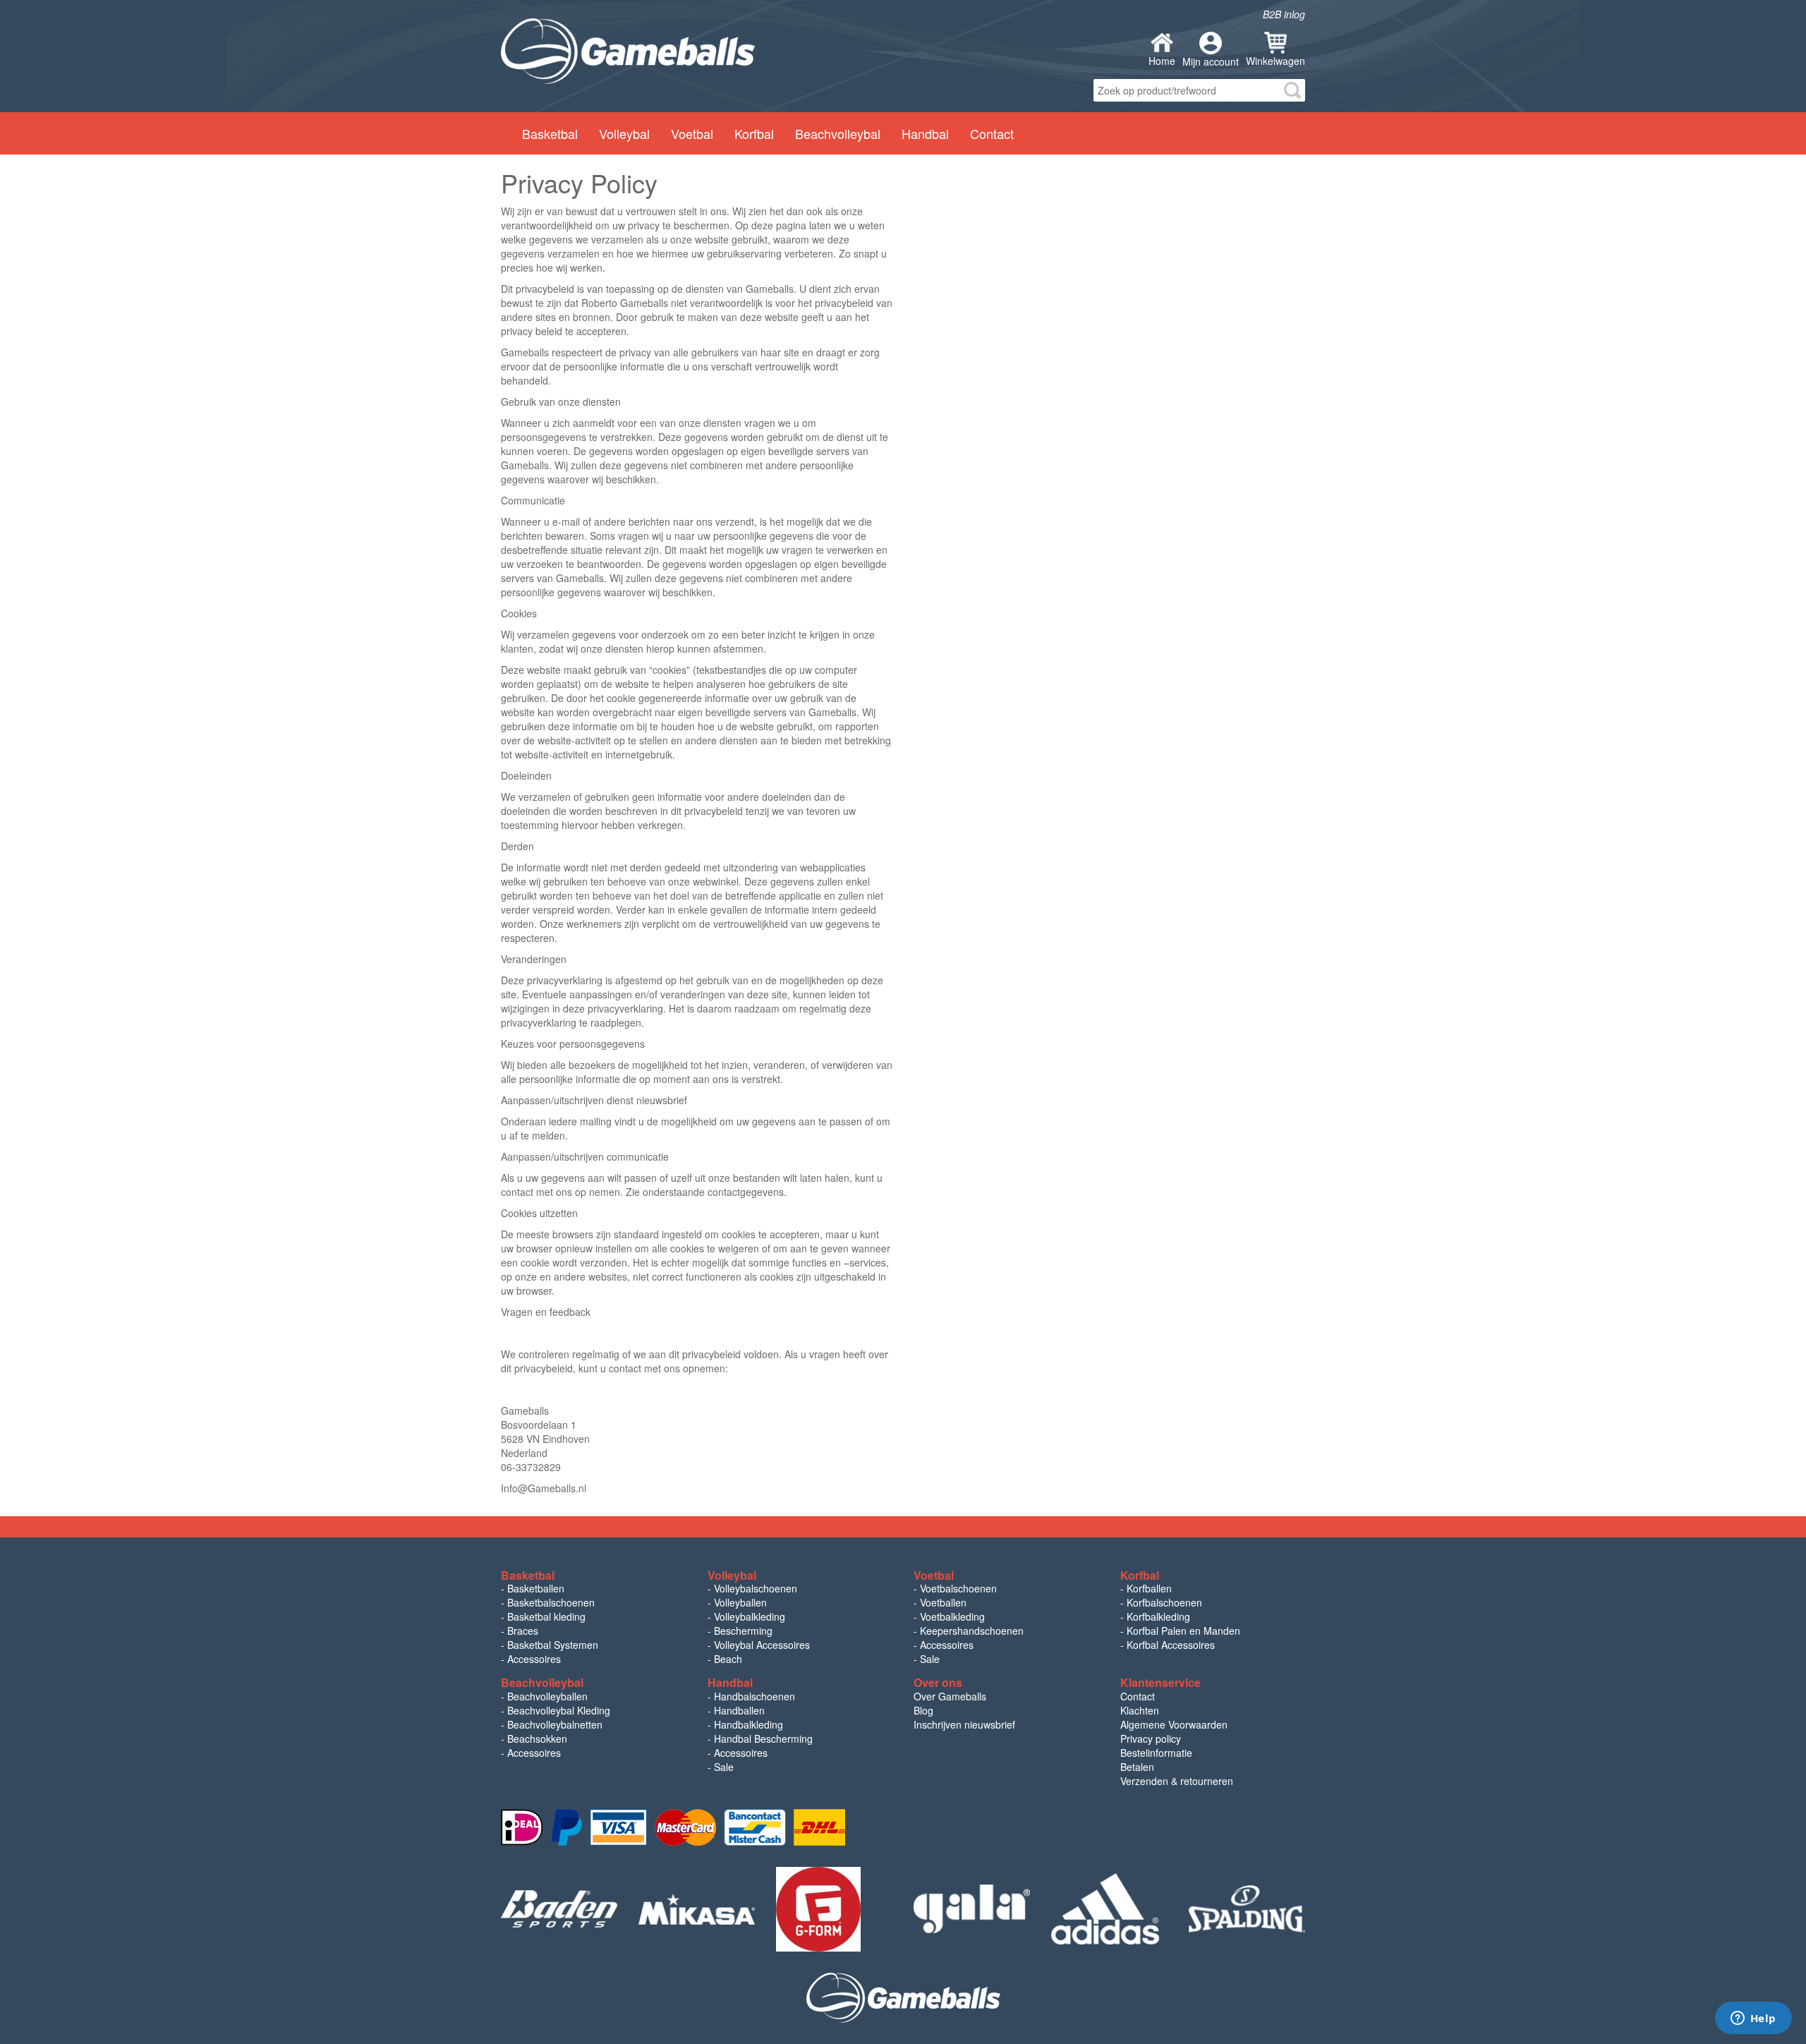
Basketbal (550, 133)
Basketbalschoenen (551, 1602)
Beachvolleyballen (547, 1696)
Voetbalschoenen (958, 1588)
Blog (923, 1710)
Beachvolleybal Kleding (559, 1710)
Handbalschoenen (754, 1696)
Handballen (739, 1710)
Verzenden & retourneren (1177, 1781)
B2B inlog (1284, 14)
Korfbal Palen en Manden (1183, 1631)
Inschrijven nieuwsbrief (964, 1724)
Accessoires (534, 1659)
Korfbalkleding (1158, 1616)
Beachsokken (537, 1738)
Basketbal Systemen (553, 1645)
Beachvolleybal (838, 133)
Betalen (1137, 1767)
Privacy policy (1151, 1738)
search (1292, 90)
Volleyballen (740, 1602)
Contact (992, 133)
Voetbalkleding (952, 1616)
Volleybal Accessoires (762, 1645)
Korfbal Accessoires (1171, 1645)
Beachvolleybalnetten (555, 1724)
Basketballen (536, 1588)
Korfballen (1149, 1588)
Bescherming (743, 1631)
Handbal (925, 133)
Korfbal (754, 133)
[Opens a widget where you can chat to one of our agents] (1753, 2019)
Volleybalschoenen (756, 1588)
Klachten (1140, 1710)
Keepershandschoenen (972, 1631)
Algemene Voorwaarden (1174, 1724)
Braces (523, 1631)
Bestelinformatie (1156, 1753)
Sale (930, 1659)
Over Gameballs (950, 1696)
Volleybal (624, 133)
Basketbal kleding (546, 1616)
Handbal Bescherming (763, 1738)
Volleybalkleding (750, 1616)
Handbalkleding (749, 1724)
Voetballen (943, 1602)
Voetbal (692, 133)
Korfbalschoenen (1164, 1602)
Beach (728, 1659)
